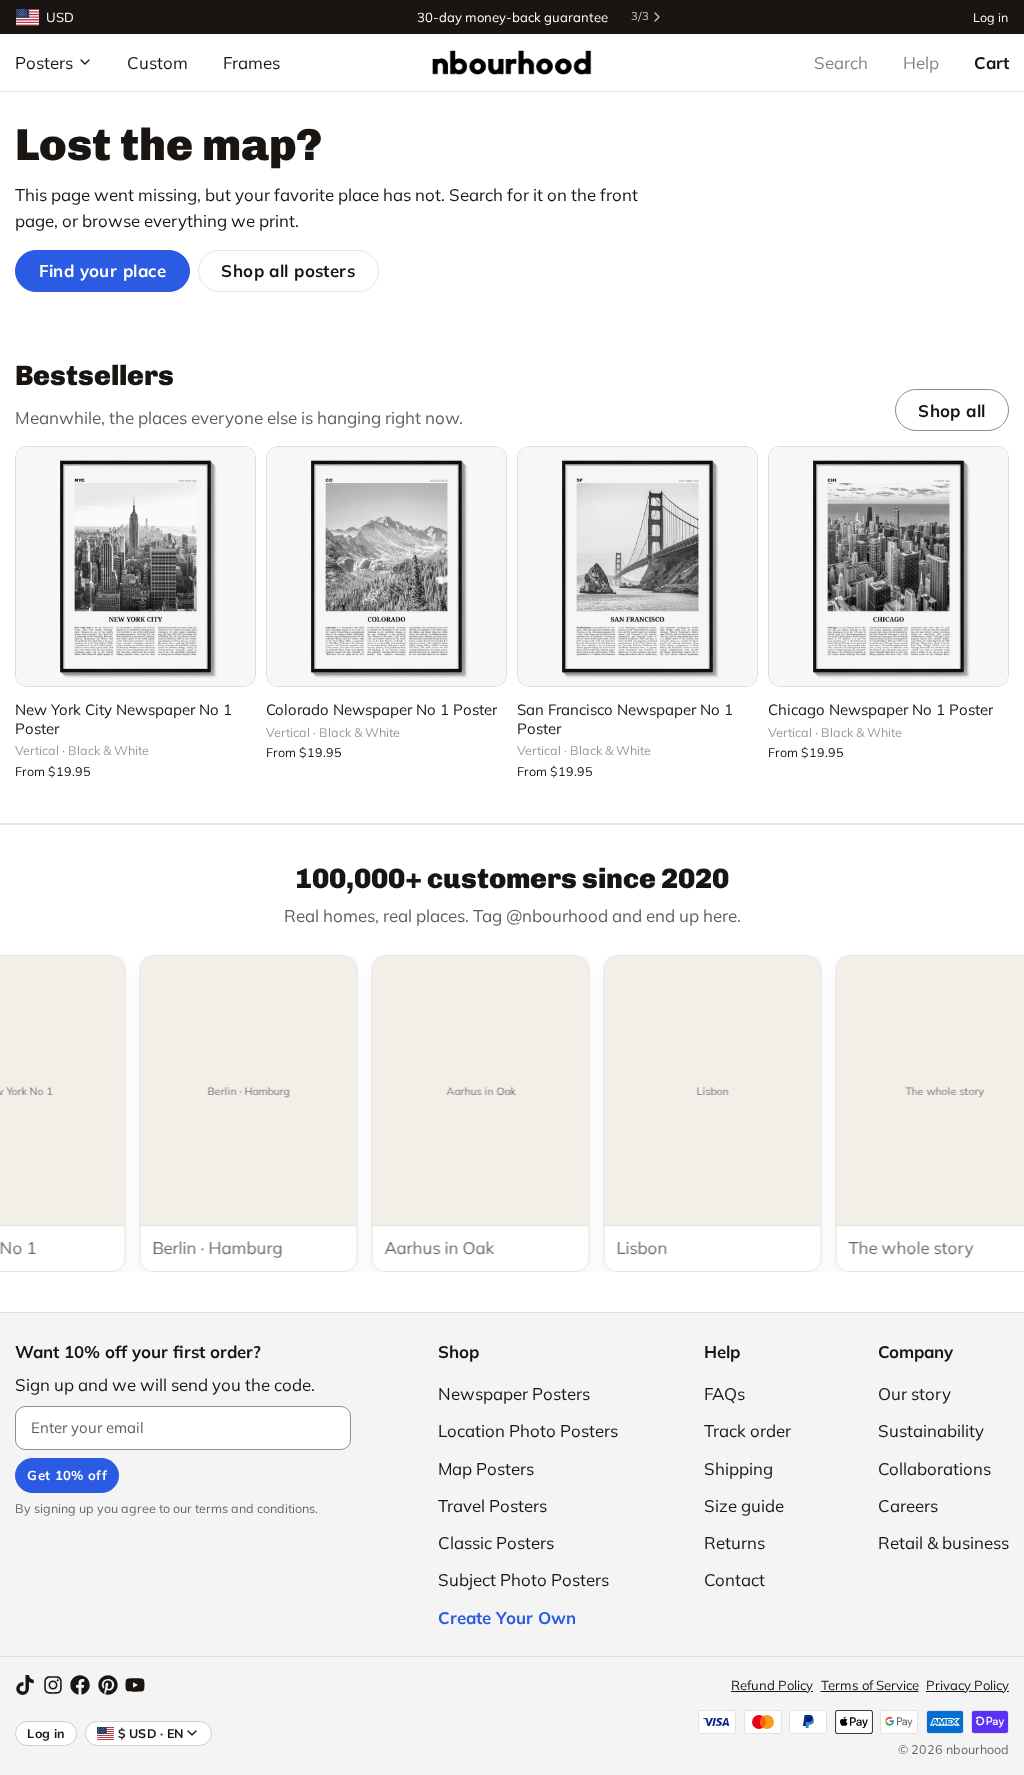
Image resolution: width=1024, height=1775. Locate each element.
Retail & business (943, 1542)
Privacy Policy (967, 1685)
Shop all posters (288, 270)
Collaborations (934, 1468)
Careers (908, 1505)
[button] (135, 660)
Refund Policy (772, 1685)
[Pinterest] (108, 1685)
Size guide (744, 1505)
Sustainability (931, 1430)
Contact (734, 1579)
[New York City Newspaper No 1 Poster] (135, 566)
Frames (251, 62)
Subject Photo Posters (523, 1579)
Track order (747, 1430)
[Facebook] (80, 1685)
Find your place (103, 270)
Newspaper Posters (514, 1393)
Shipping (738, 1468)
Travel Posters (492, 1505)
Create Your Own (507, 1617)
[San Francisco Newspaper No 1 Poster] (637, 566)
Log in (990, 16)
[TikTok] (25, 1685)
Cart (991, 62)
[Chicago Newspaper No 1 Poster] (888, 566)
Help (921, 62)
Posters (44, 62)
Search (841, 62)
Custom (157, 62)
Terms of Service (870, 1685)
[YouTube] (135, 1685)
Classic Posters (496, 1542)
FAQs (724, 1393)
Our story (914, 1393)
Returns (734, 1542)
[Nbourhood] (511, 62)
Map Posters (486, 1468)
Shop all (951, 410)
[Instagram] (53, 1685)
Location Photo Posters (528, 1430)
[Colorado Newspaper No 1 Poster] (386, 566)
